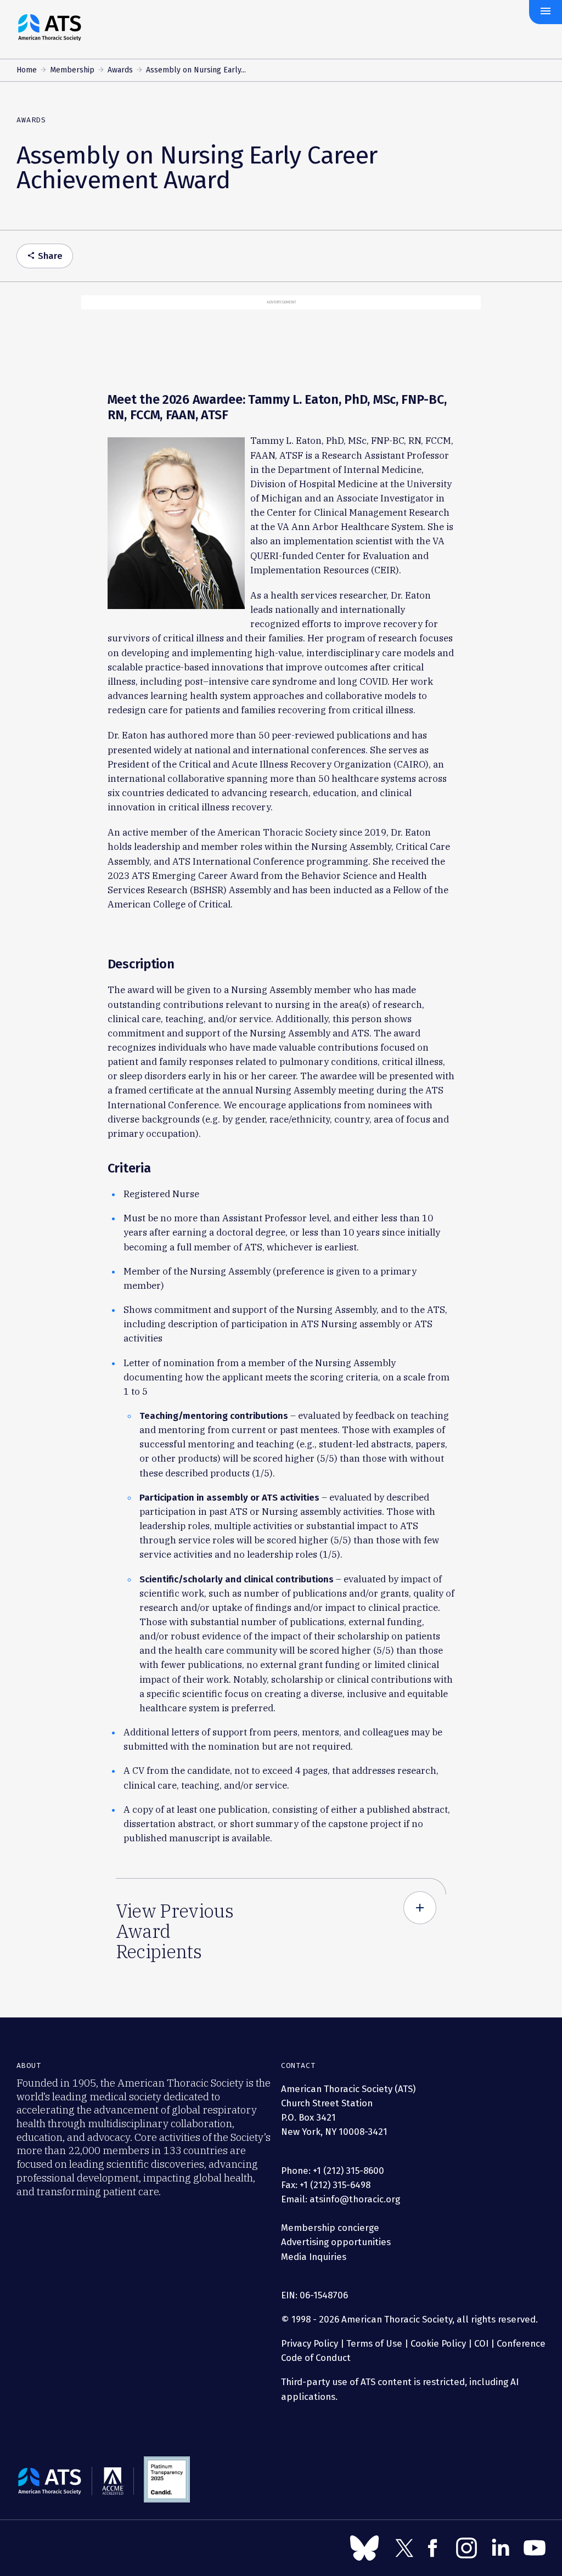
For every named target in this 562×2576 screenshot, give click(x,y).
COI (481, 2343)
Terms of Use (374, 2343)
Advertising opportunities (336, 2242)
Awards (120, 70)
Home (27, 70)
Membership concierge (330, 2228)
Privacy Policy (310, 2343)
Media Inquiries (314, 2257)
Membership (72, 70)
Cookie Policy (438, 2343)
